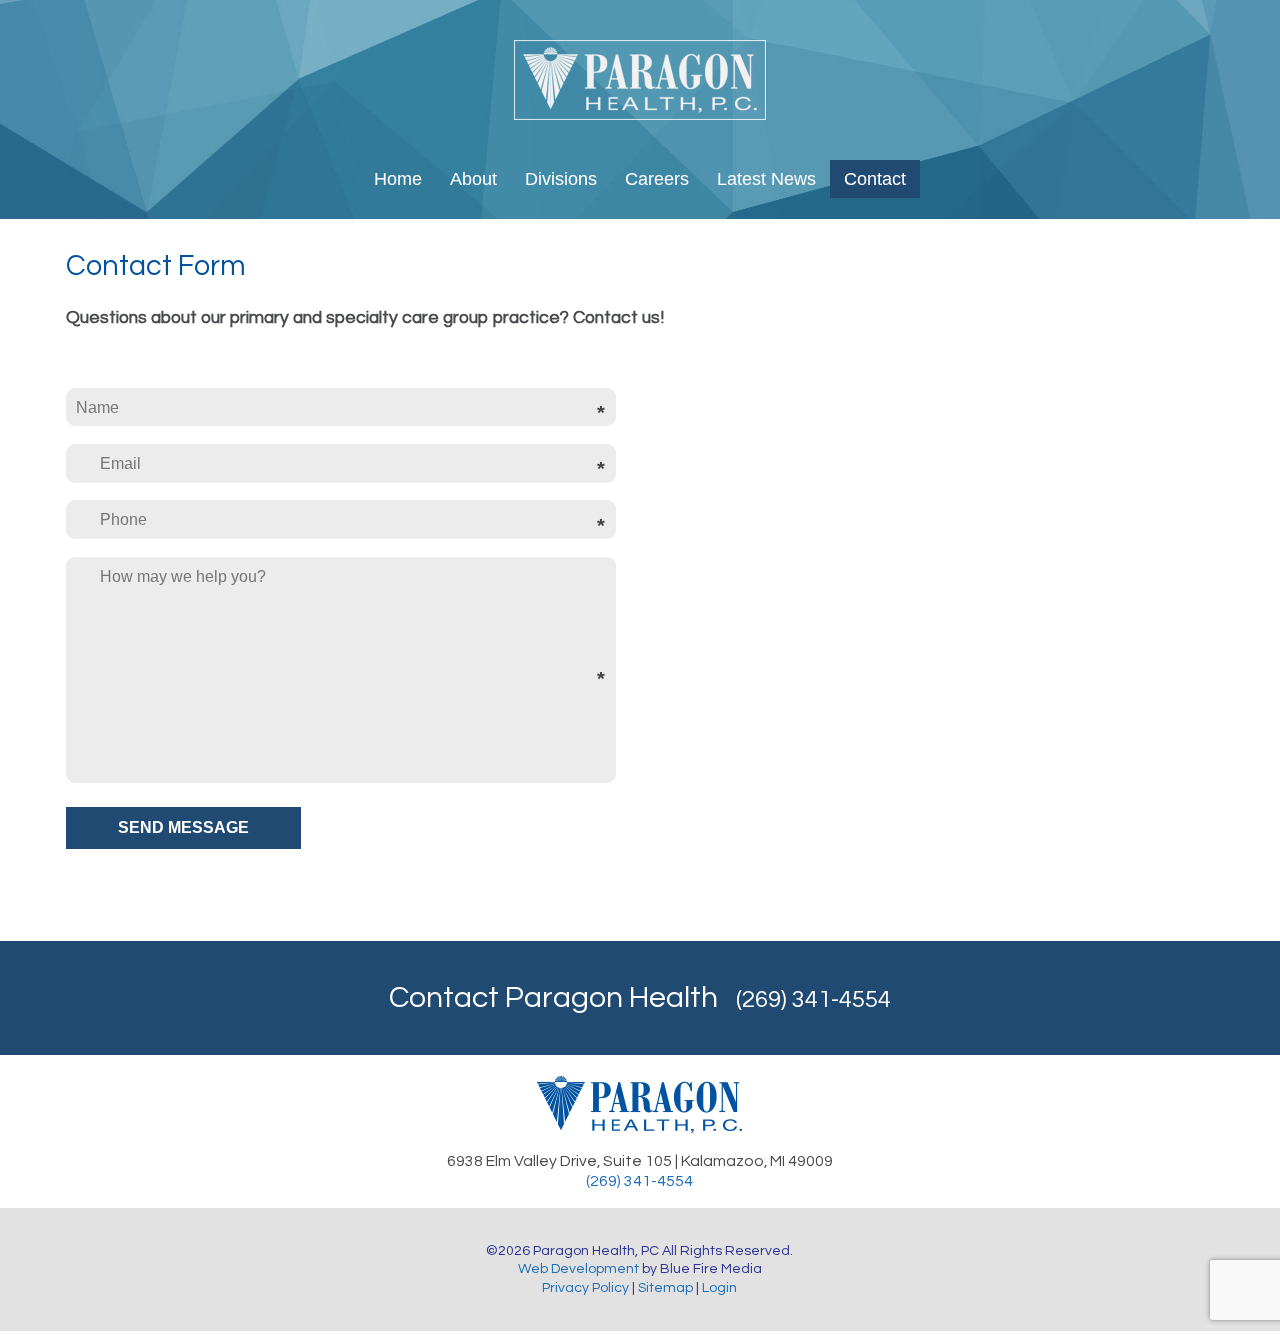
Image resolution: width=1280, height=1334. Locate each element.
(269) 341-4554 (813, 999)
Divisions (561, 179)
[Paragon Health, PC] (640, 115)
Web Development (578, 1268)
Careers (657, 179)
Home (398, 179)
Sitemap (665, 1287)
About (473, 179)
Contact (875, 179)
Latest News (766, 179)
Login (719, 1287)
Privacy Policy (585, 1287)
